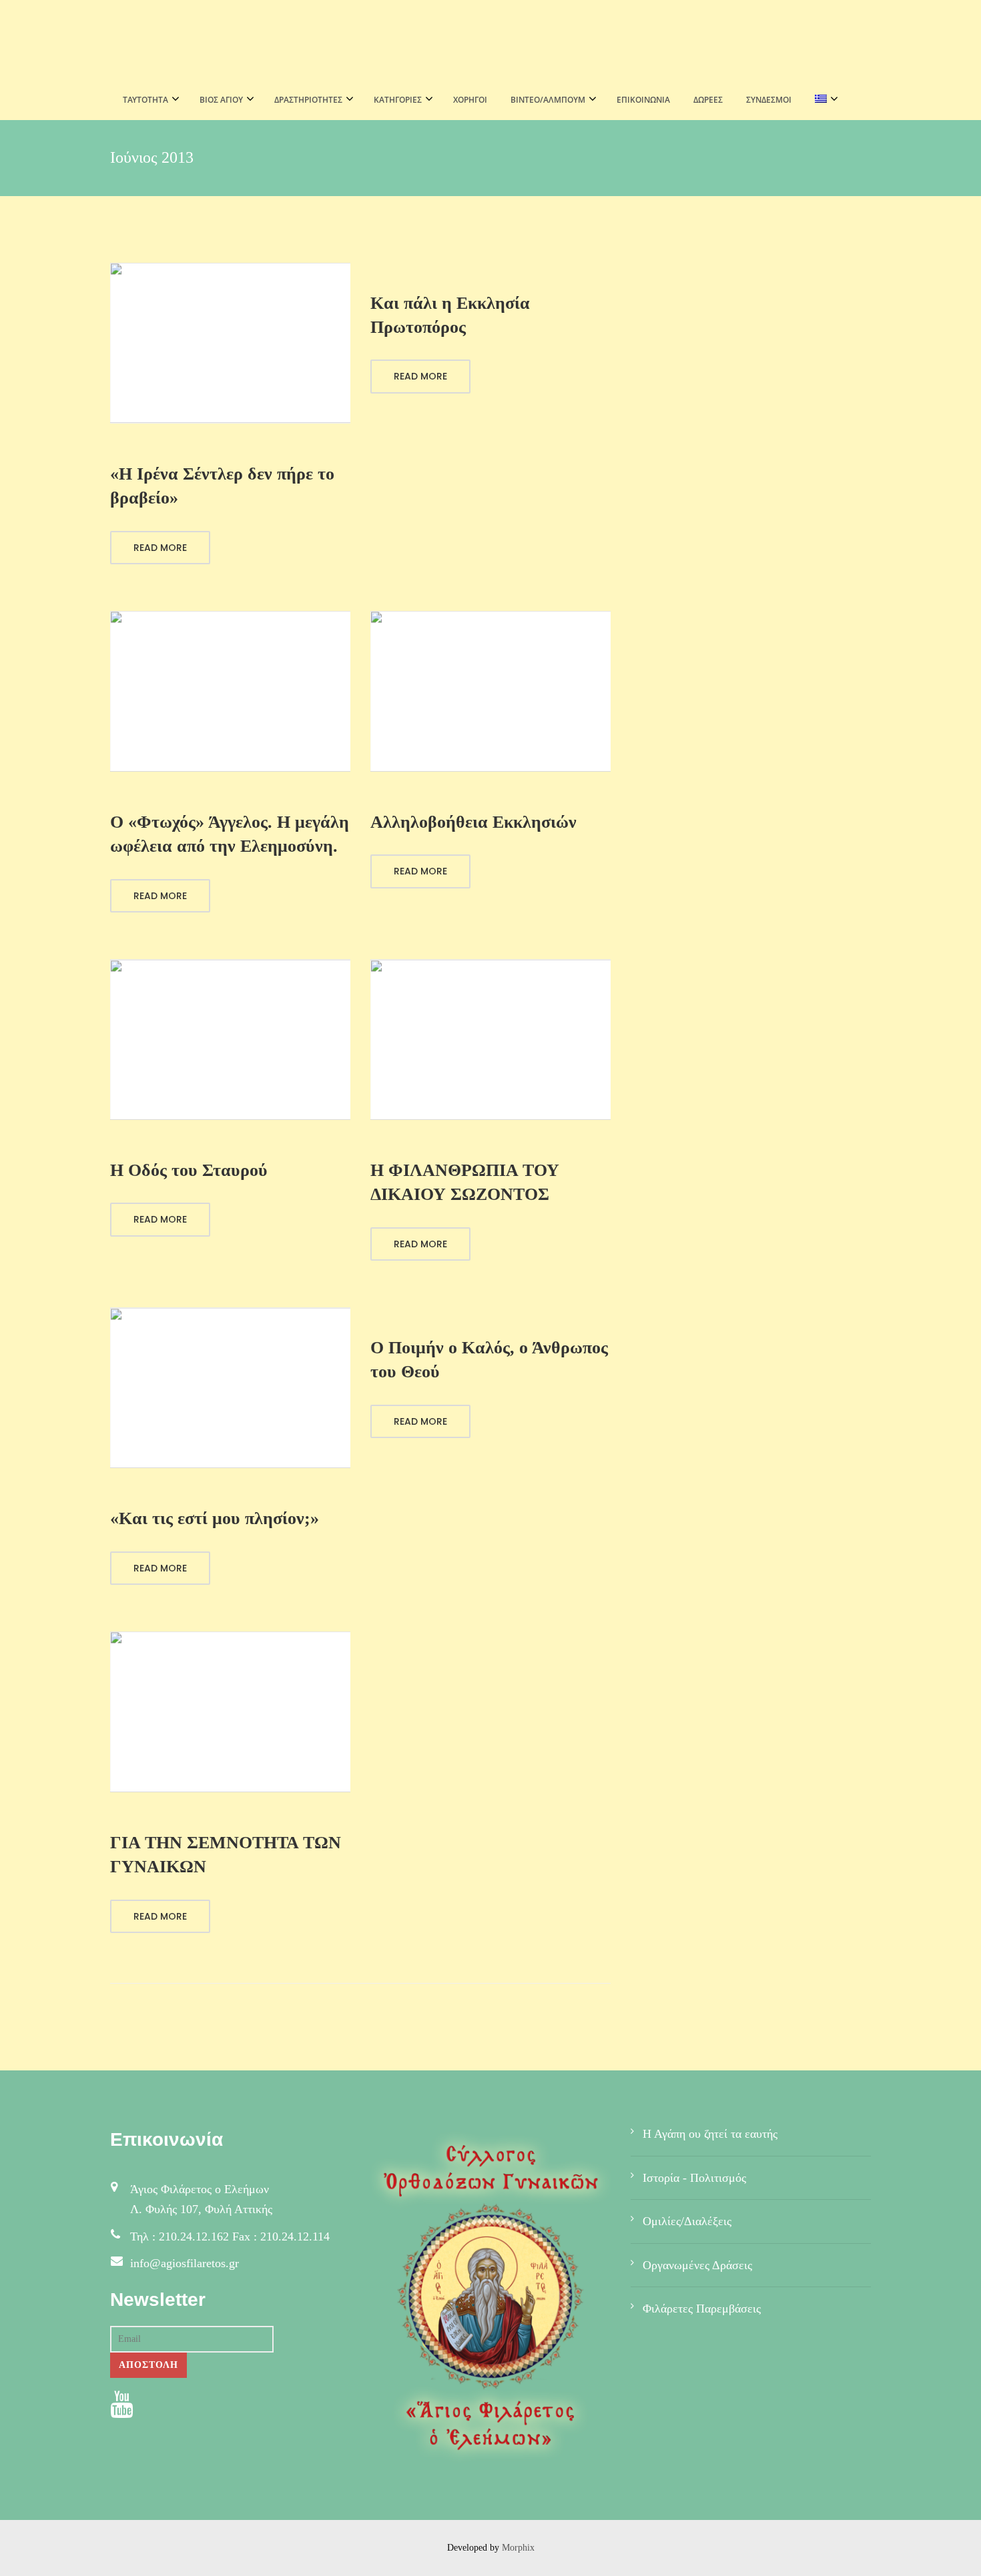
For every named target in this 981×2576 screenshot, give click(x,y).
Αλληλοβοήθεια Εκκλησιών (473, 822)
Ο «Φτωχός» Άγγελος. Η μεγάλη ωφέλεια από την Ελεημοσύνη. (230, 834)
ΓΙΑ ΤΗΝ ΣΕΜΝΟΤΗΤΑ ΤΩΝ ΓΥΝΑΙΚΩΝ (226, 1855)
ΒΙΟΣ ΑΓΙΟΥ (221, 100)
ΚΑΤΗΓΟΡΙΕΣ (398, 100)
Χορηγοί (470, 100)
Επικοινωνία (643, 100)
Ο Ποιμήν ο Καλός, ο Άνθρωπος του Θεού (489, 1360)
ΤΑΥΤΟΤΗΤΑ (145, 100)
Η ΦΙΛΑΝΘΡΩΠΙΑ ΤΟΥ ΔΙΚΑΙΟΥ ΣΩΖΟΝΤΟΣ (465, 1182)
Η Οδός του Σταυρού (189, 1170)
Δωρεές (708, 100)
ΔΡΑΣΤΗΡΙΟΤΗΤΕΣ (308, 100)
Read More (160, 548)
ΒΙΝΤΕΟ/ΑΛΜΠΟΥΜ (548, 100)
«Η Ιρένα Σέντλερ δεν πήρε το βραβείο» (222, 486)
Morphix (518, 2548)
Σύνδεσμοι (769, 100)
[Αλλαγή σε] (823, 100)
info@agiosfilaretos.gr (185, 2263)
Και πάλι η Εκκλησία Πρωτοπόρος (450, 315)
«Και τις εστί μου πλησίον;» (215, 1518)
